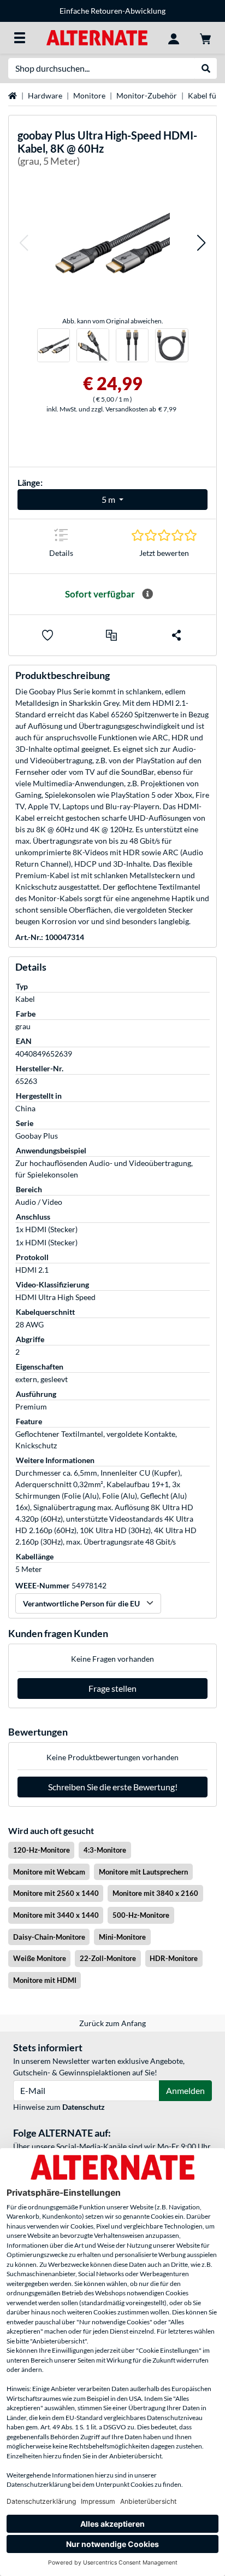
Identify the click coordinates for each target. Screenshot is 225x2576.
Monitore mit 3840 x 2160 (155, 1893)
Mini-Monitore (122, 1937)
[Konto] (174, 38)
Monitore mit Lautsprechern (143, 1872)
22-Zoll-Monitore (108, 1958)
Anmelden (185, 2090)
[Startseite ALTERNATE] (97, 37)
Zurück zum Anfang (112, 2023)
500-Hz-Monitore (141, 1915)
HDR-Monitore (174, 1958)
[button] (23, 243)
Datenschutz (84, 2107)
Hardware (45, 95)
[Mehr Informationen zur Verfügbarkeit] (147, 594)
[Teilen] (176, 635)
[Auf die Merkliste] (48, 635)
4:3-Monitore (105, 1850)
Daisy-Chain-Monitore (49, 1937)
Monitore (89, 95)
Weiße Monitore (40, 1958)
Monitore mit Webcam (49, 1872)
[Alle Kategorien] (20, 38)
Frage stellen (112, 1688)
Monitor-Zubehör (147, 95)
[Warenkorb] (205, 38)
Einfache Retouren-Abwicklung (112, 11)
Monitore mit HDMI (45, 1980)
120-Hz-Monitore (42, 1850)
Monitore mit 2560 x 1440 (56, 1893)
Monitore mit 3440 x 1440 (56, 1915)
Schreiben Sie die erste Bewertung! (113, 1787)
